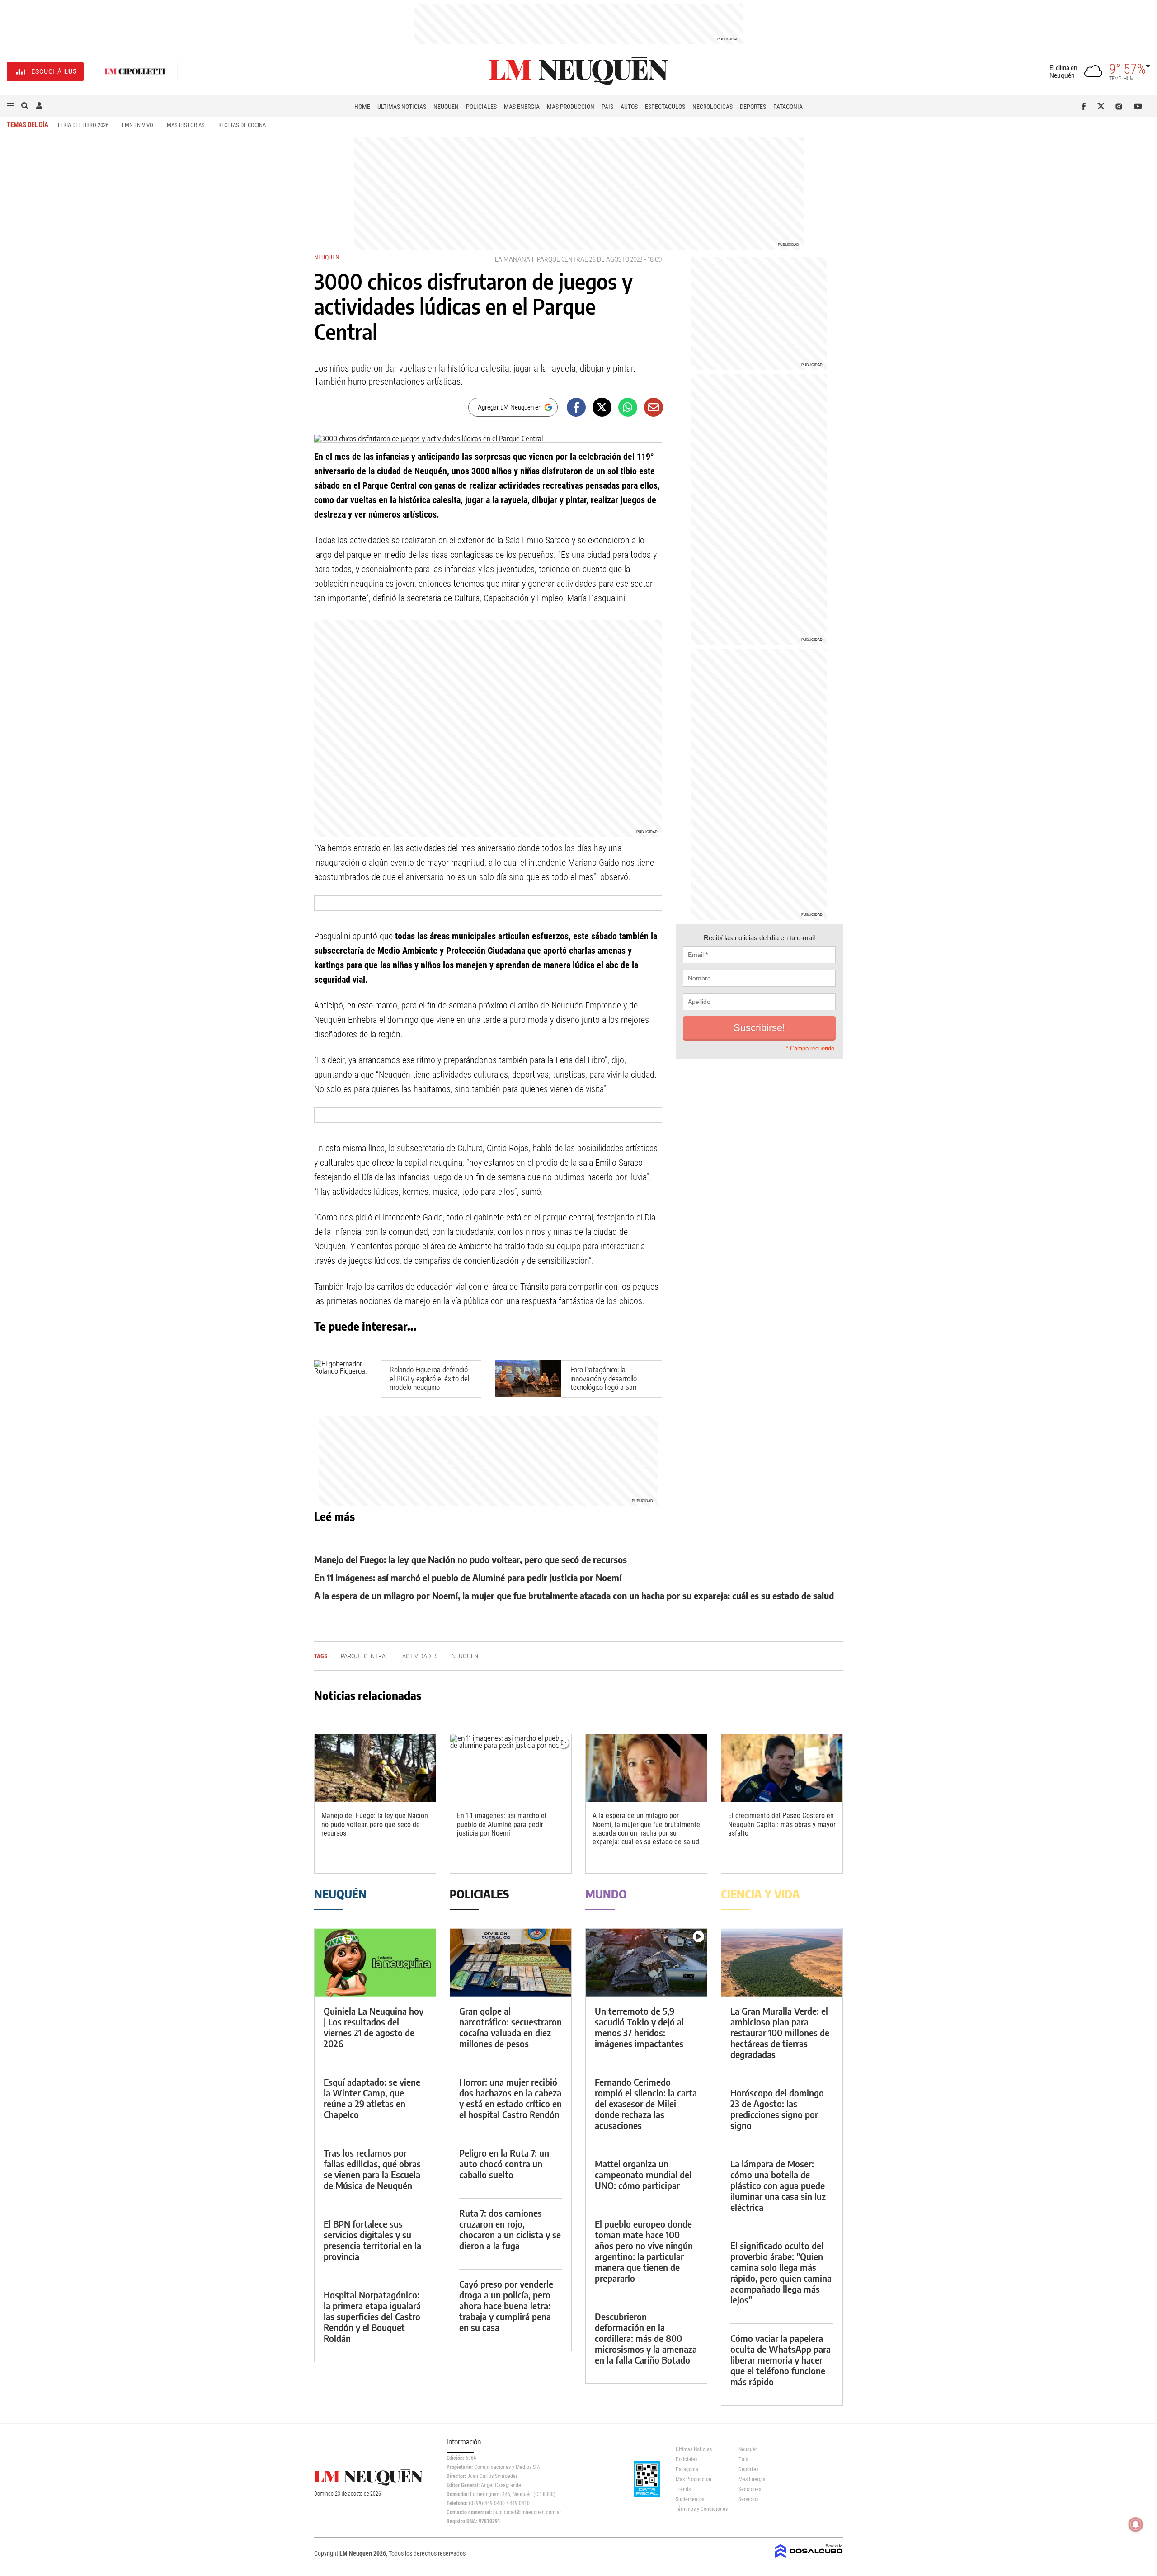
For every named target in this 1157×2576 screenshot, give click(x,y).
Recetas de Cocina (242, 125)
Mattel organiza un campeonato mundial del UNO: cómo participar (643, 2174)
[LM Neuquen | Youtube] (1138, 106)
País (607, 107)
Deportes (753, 107)
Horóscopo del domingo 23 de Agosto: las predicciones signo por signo (777, 2109)
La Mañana (513, 259)
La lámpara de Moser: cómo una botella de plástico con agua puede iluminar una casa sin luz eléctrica (778, 2185)
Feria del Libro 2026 (83, 125)
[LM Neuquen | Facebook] (1085, 106)
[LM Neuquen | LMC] (135, 72)
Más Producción (571, 107)
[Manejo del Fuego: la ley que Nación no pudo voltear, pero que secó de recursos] (375, 1768)
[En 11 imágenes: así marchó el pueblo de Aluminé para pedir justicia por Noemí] (511, 1768)
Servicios (748, 2499)
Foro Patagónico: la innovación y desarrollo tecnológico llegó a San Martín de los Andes (604, 1383)
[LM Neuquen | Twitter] (1103, 106)
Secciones (750, 2489)
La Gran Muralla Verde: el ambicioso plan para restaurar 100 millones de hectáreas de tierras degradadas (780, 2032)
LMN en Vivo (138, 125)
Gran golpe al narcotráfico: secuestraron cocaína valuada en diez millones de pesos (510, 2027)
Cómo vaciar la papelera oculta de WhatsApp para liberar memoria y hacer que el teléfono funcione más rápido (781, 2360)
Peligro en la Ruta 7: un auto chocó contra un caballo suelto (504, 2164)
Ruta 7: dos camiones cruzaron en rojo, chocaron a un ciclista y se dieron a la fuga (510, 2229)
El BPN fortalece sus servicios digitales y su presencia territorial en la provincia (372, 2240)
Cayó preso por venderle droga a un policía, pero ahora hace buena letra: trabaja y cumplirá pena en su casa (506, 2305)
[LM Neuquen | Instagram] (1121, 106)
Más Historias (186, 125)
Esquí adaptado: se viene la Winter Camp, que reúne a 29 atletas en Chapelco (372, 2098)
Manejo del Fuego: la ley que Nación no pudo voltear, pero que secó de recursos (470, 1559)
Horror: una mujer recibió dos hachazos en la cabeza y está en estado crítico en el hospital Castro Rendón (510, 2098)
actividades (420, 1656)
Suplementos (690, 2499)
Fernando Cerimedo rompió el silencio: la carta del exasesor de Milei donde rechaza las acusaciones (646, 2103)
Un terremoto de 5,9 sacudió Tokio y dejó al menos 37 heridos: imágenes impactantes (639, 2027)
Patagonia (788, 107)
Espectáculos (665, 107)
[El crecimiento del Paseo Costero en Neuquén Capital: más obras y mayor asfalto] (782, 1768)
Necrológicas (713, 107)
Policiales (481, 107)
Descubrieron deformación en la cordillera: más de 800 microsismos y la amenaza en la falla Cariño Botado (646, 2338)
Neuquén (446, 107)
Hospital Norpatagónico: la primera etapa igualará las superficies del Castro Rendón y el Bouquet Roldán (372, 2316)
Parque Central (562, 259)
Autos (629, 107)
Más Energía (522, 107)
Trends (683, 2489)
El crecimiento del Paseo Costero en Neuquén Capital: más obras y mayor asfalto (782, 1824)
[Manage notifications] (1136, 2524)
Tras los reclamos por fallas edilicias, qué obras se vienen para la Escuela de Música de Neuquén (372, 2169)
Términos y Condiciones (700, 2509)
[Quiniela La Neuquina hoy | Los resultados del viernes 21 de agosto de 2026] (375, 1962)
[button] (10, 106)
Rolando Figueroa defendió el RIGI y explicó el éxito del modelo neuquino (429, 1378)
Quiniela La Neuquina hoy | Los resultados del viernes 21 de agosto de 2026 (374, 2027)
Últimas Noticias (402, 107)
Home (362, 107)
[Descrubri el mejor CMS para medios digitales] (809, 2559)
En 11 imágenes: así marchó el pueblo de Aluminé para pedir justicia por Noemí (468, 1577)
